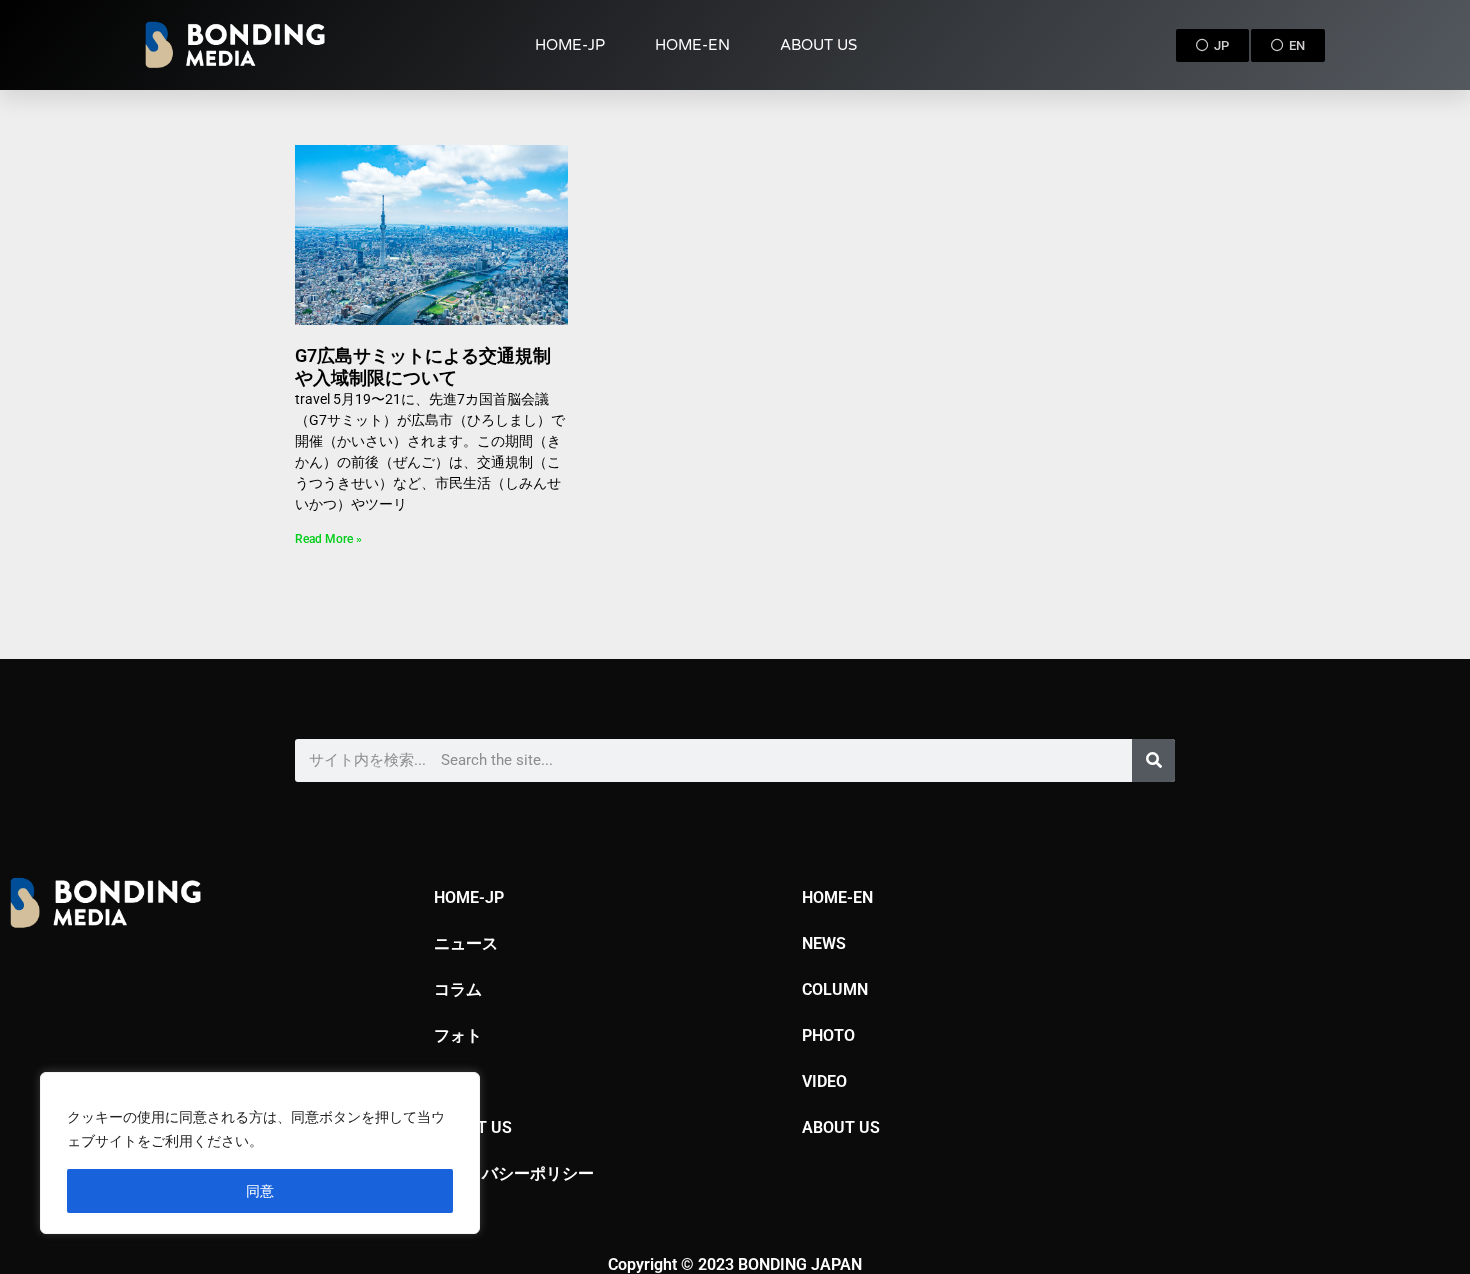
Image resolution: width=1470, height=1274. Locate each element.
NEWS (824, 943)
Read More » (328, 539)
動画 (450, 1081)
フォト (458, 1035)
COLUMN (835, 989)
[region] (260, 1153)
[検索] (1153, 760)
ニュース (466, 943)
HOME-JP (570, 45)
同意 (260, 1190)
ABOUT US (818, 45)
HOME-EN (692, 45)
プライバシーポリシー (514, 1173)
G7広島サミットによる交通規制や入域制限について (423, 366)
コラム (458, 989)
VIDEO (824, 1081)
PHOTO (828, 1035)
